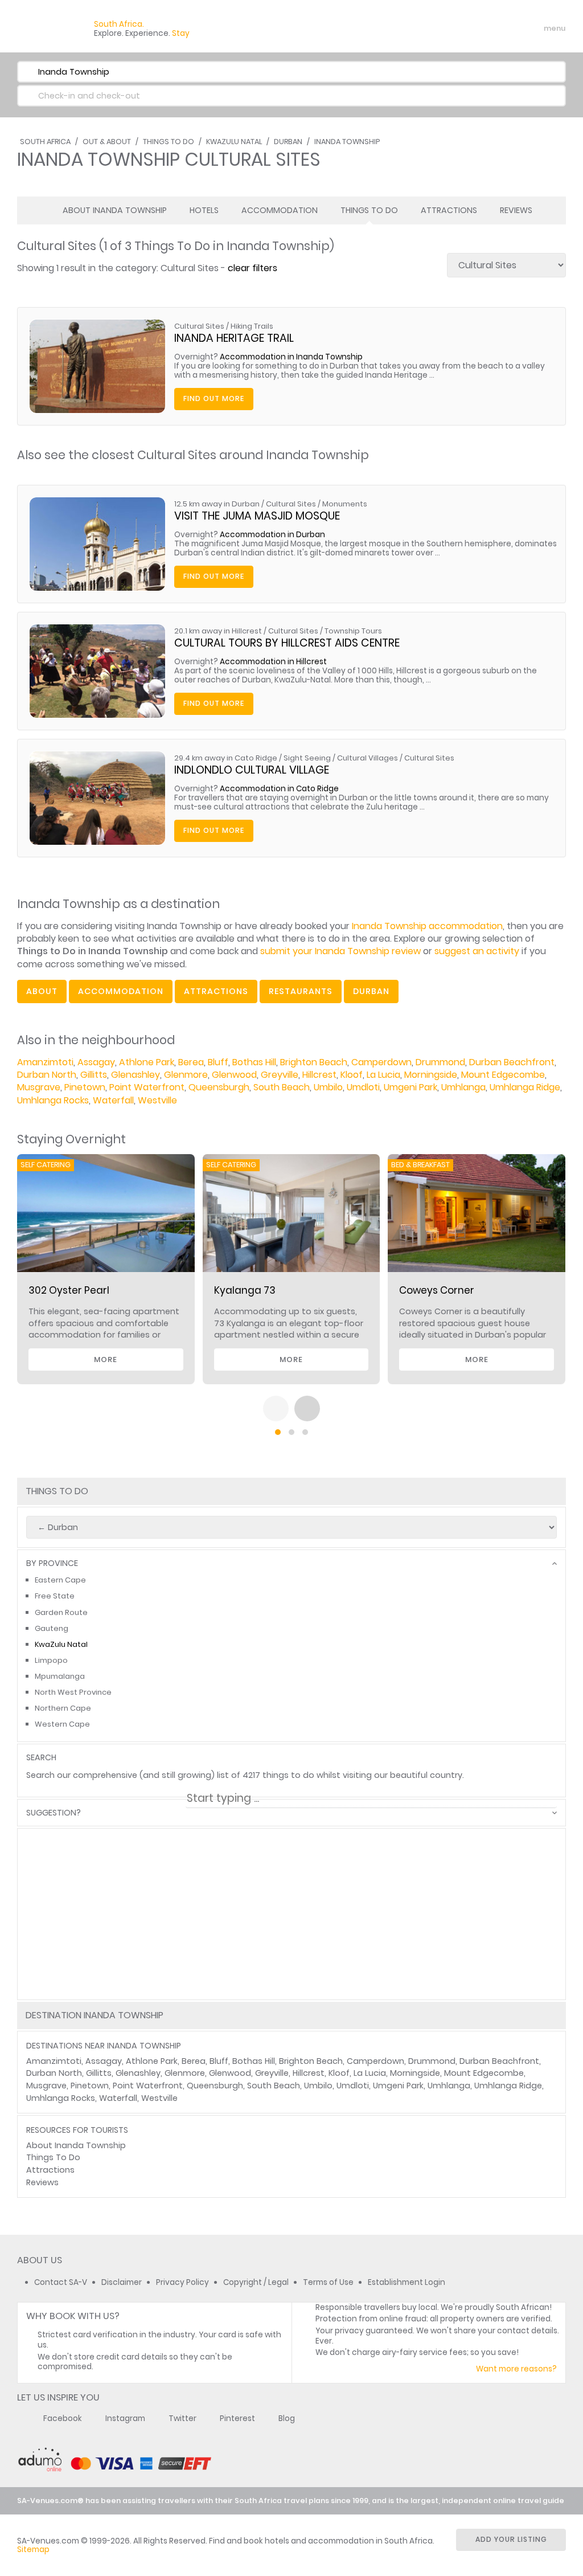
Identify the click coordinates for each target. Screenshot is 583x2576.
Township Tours (353, 631)
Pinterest (237, 2418)
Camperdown (381, 1062)
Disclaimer (122, 2282)
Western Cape (62, 1724)
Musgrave (39, 1087)
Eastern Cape (60, 1580)
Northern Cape (63, 1708)
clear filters (253, 268)
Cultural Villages (368, 758)
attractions (216, 991)
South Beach (282, 1087)
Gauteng (52, 1628)
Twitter (182, 2418)
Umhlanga (463, 1087)
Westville (157, 1100)
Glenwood (234, 1075)
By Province (52, 1563)
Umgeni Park (410, 1087)
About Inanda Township (115, 210)
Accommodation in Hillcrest (273, 662)
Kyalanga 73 (245, 1290)
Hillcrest (319, 1075)
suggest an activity (477, 951)
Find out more (214, 398)
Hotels (204, 210)
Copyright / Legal (256, 2282)
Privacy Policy (182, 2282)
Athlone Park (147, 1062)
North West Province (73, 1692)
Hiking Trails (252, 326)
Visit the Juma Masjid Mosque (257, 516)
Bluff (218, 1062)
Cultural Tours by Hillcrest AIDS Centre (287, 643)
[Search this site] (467, 28)
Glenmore (186, 1075)
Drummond (440, 1062)
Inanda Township (347, 142)
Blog (287, 2418)
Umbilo (328, 1087)
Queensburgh (219, 1087)
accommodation (121, 991)
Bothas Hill (254, 1062)
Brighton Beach (314, 1062)
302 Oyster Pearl (69, 1290)
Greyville (280, 1075)
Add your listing (511, 2539)
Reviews (516, 210)
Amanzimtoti (45, 1062)
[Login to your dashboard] (487, 28)
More (106, 1359)
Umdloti (363, 1087)
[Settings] (507, 28)
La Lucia (383, 1075)
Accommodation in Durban (272, 535)
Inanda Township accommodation (427, 926)
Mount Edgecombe (503, 1075)
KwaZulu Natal (234, 142)
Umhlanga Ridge (525, 1087)
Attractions (449, 210)
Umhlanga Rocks (53, 1100)
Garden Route (61, 1612)
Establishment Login (407, 2282)
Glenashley (136, 1075)
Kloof (352, 1075)
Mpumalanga (60, 1676)
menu (534, 28)
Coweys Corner (437, 1290)
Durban (288, 142)
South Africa (45, 142)
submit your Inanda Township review (340, 951)
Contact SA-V (61, 2282)
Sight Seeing (307, 758)
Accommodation (280, 210)
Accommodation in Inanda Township (291, 357)
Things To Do (169, 142)
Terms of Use (328, 2282)
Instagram (125, 2418)
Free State (55, 1596)
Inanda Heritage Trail (234, 338)
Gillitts (94, 1075)
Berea (191, 1062)
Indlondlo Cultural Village (252, 770)
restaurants (301, 991)
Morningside (431, 1075)
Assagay (96, 1062)
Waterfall (113, 1100)
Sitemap (33, 2550)
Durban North (47, 1075)
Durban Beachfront (512, 1062)
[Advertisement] (291, 1955)
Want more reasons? (516, 2369)
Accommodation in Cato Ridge (279, 789)
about (42, 991)
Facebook (63, 2418)
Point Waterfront (147, 1087)
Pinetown (85, 1087)
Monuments (345, 504)
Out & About (107, 142)
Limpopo (51, 1660)
